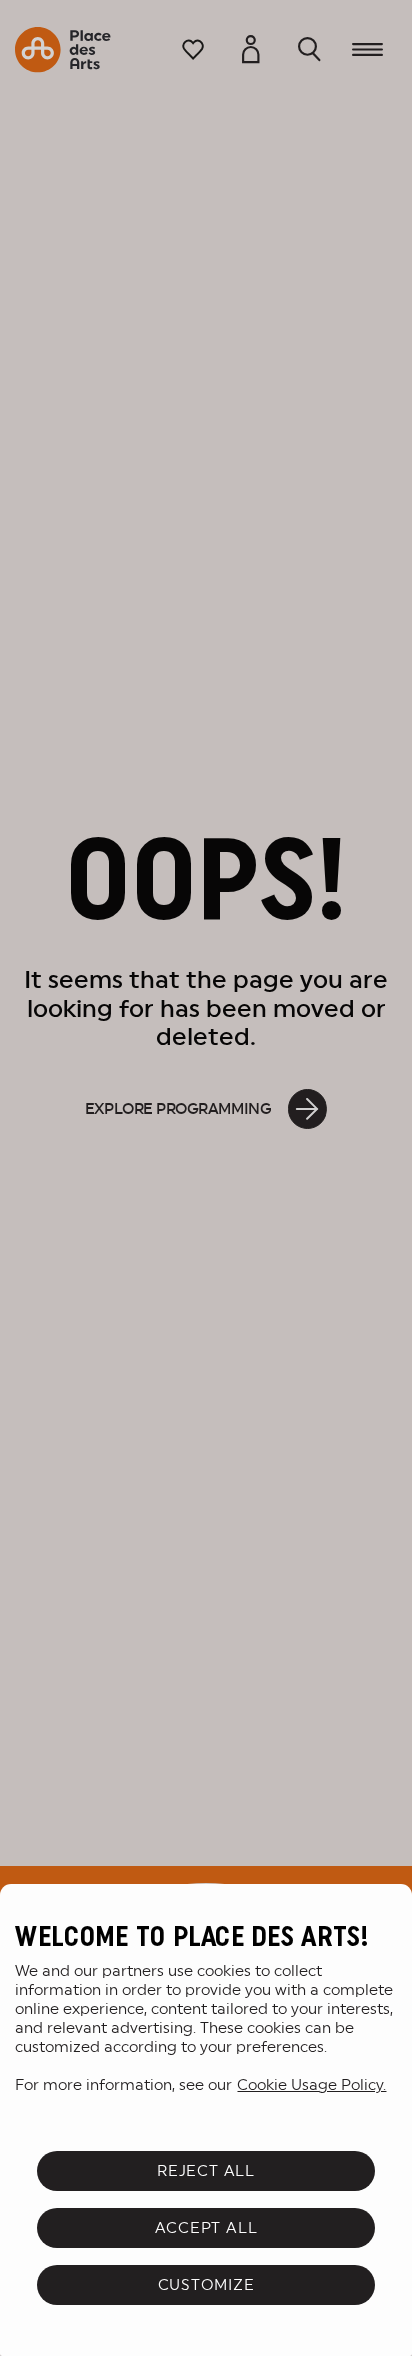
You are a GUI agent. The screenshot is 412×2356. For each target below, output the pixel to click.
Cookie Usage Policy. (311, 2084)
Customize (206, 2284)
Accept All (206, 2227)
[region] (206, 2120)
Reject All (206, 2170)
